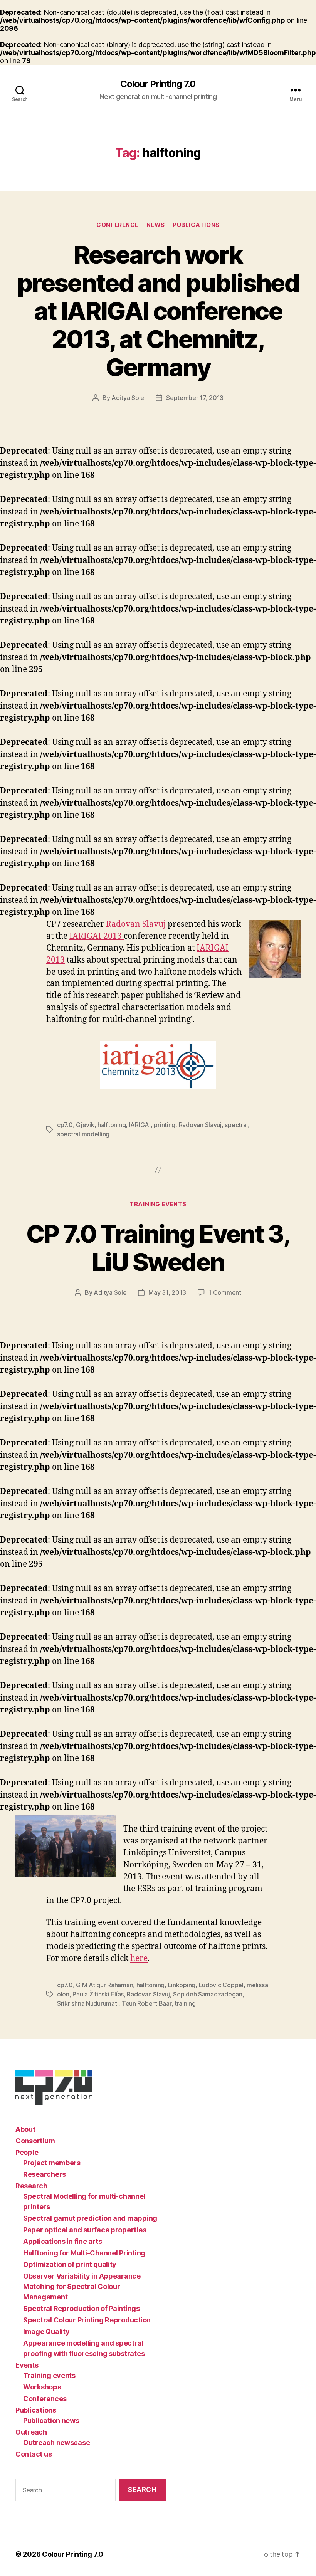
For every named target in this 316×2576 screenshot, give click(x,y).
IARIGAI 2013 (97, 936)
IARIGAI (140, 1125)
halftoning (112, 1125)
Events (27, 2365)
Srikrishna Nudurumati (88, 2003)
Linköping (182, 1985)
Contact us (34, 2454)
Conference (118, 225)
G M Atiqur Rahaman (104, 1985)
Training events (49, 2375)
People (27, 2152)
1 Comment (225, 1292)
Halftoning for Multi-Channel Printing (84, 2253)
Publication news (51, 2421)
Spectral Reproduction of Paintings (82, 2308)
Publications (196, 225)
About (25, 2129)
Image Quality (46, 2332)
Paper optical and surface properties (85, 2230)
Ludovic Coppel (221, 1985)
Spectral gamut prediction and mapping (90, 2218)
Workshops (42, 2387)
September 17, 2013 (195, 398)
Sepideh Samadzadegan (208, 1994)
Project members (52, 2163)
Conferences (45, 2399)
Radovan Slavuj (136, 924)
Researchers (45, 2174)
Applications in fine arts (62, 2241)
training (185, 2003)
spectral (236, 1125)
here (139, 1958)
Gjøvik (85, 1125)
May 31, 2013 (167, 1292)
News (156, 225)
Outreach (31, 2432)
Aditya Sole (128, 398)
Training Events (158, 1204)
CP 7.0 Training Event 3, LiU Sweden (158, 1248)
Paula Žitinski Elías (98, 1994)
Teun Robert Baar (147, 2003)
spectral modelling (83, 1134)
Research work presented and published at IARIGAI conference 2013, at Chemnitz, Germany (158, 311)
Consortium (35, 2141)
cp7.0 (65, 1125)
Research (31, 2186)
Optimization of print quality (70, 2264)
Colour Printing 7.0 (158, 84)
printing (165, 1125)
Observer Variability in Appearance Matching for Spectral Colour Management (82, 2286)
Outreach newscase (56, 2442)
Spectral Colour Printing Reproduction (87, 2320)
